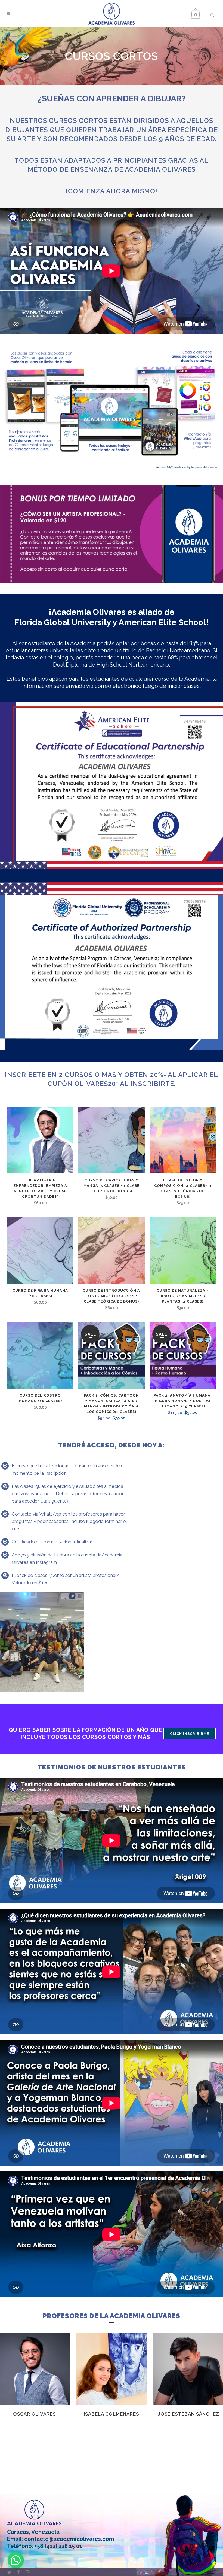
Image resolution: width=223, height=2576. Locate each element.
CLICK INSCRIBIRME (190, 1734)
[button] (16, 2560)
